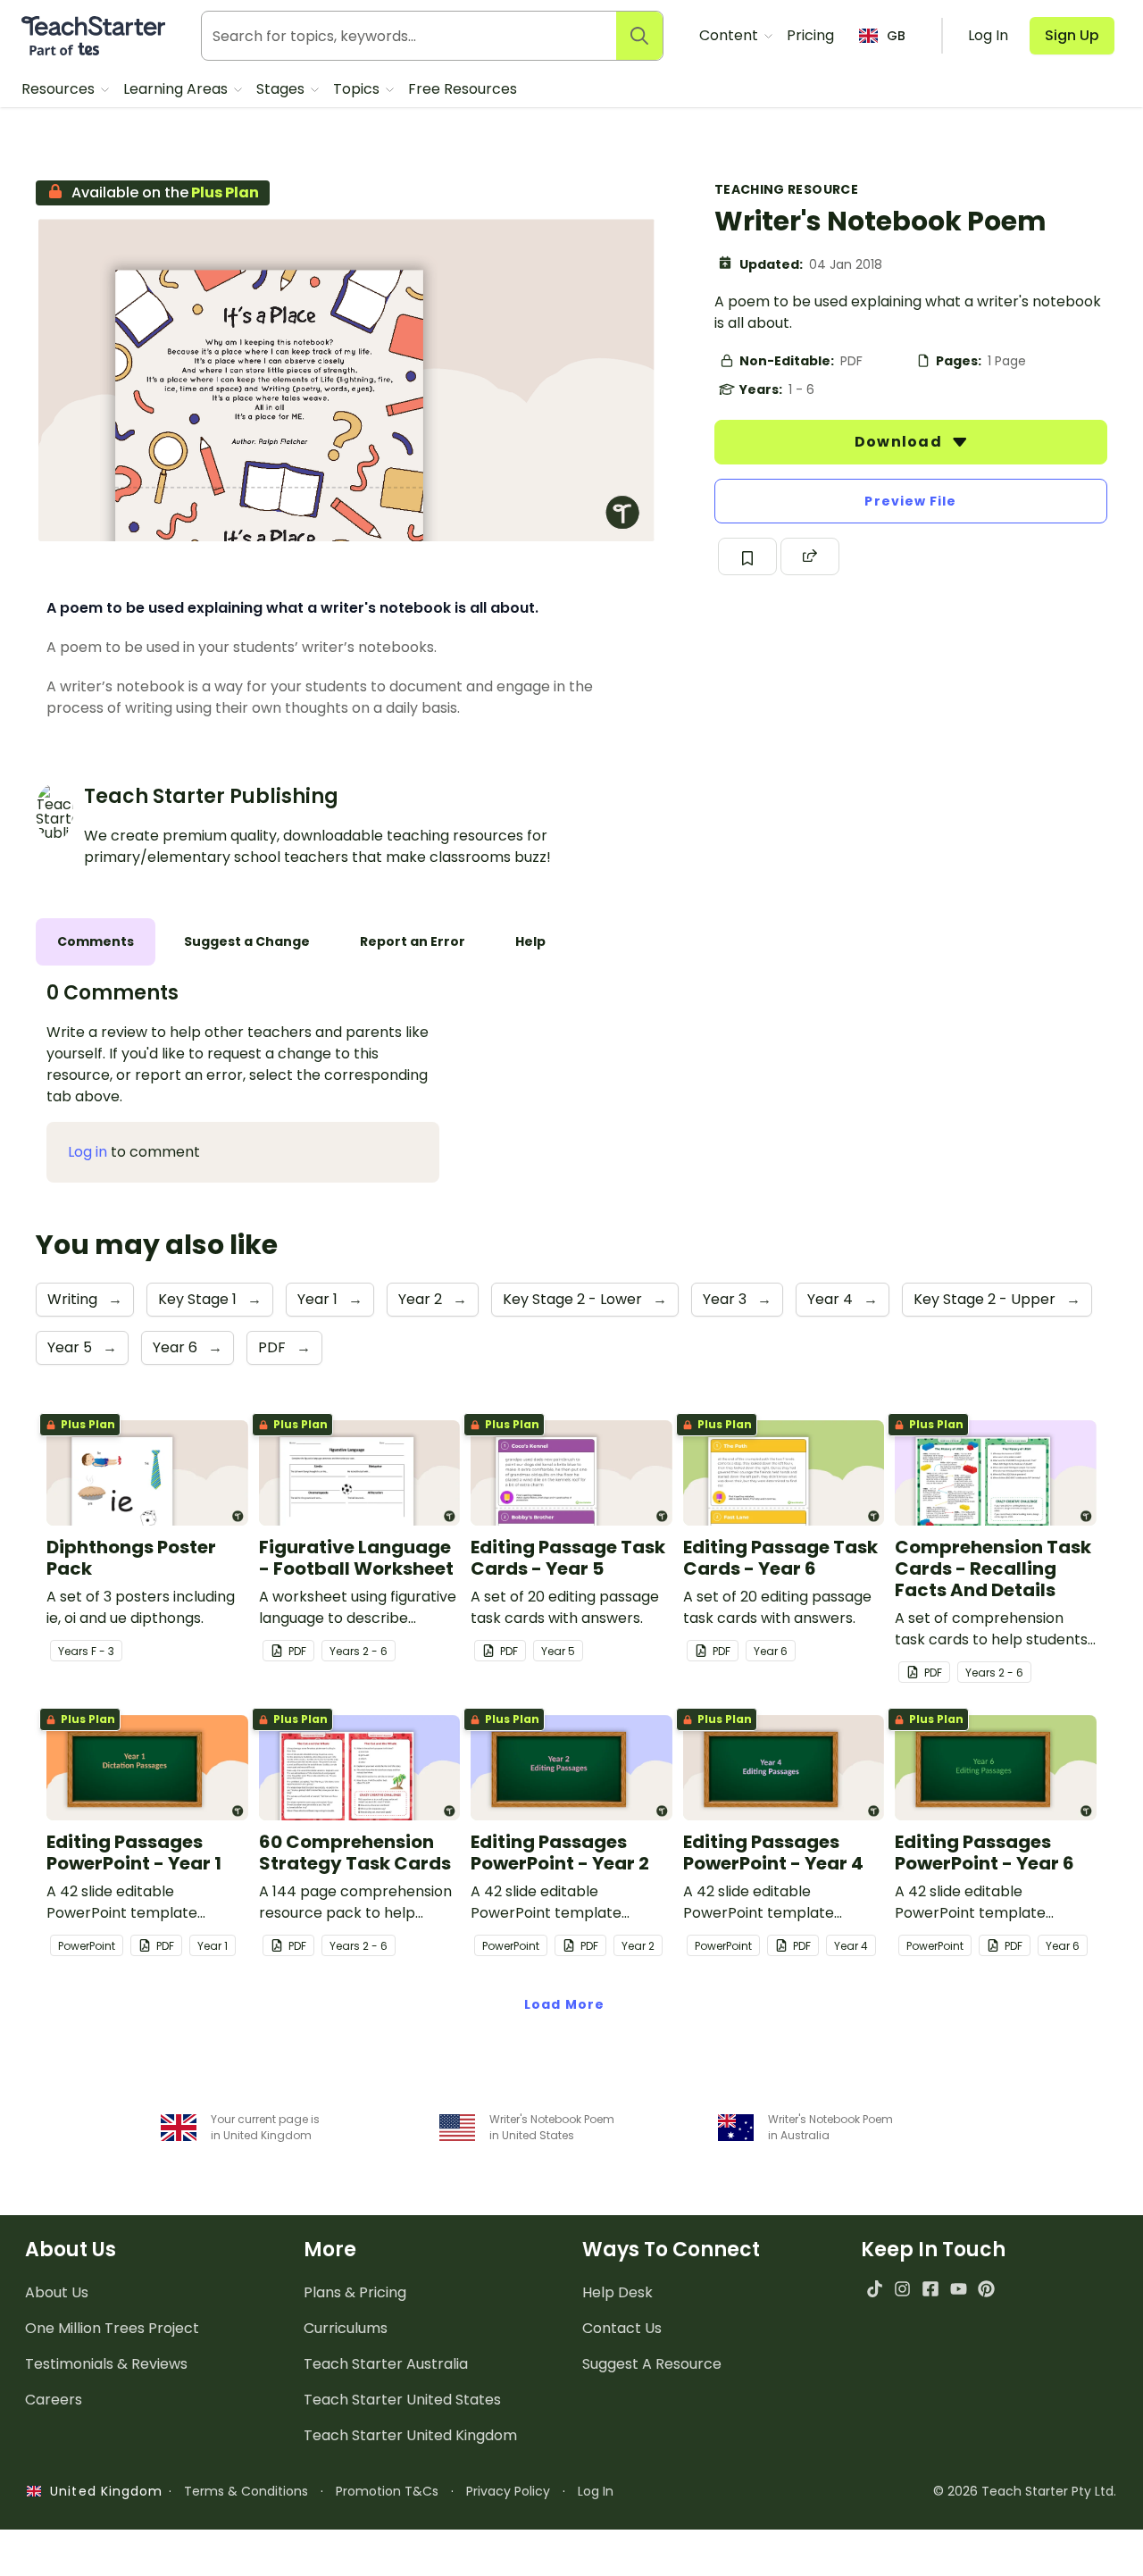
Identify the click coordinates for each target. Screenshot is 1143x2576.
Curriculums (346, 2328)
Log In (596, 2491)
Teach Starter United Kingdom (410, 2435)
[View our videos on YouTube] (959, 2289)
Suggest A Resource (652, 2364)
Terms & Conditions (246, 2491)
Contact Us (622, 2328)
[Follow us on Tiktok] (875, 2289)
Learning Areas (177, 89)
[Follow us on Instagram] (902, 2289)
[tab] (96, 942)
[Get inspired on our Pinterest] (986, 2289)
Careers (54, 2400)
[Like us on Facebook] (930, 2289)
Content (730, 35)
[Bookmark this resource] (747, 556)
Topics (358, 89)
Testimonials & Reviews (106, 2364)
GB (896, 36)
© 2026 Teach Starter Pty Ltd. (1025, 2491)
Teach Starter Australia (386, 2364)
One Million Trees (112, 2328)
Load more (564, 2004)
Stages (282, 89)
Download (900, 442)
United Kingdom (102, 2491)
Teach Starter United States (402, 2400)
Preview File (910, 501)
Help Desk (617, 2292)
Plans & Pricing (355, 2292)
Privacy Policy (508, 2491)
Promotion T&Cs (387, 2491)
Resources (60, 89)
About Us (57, 2292)
